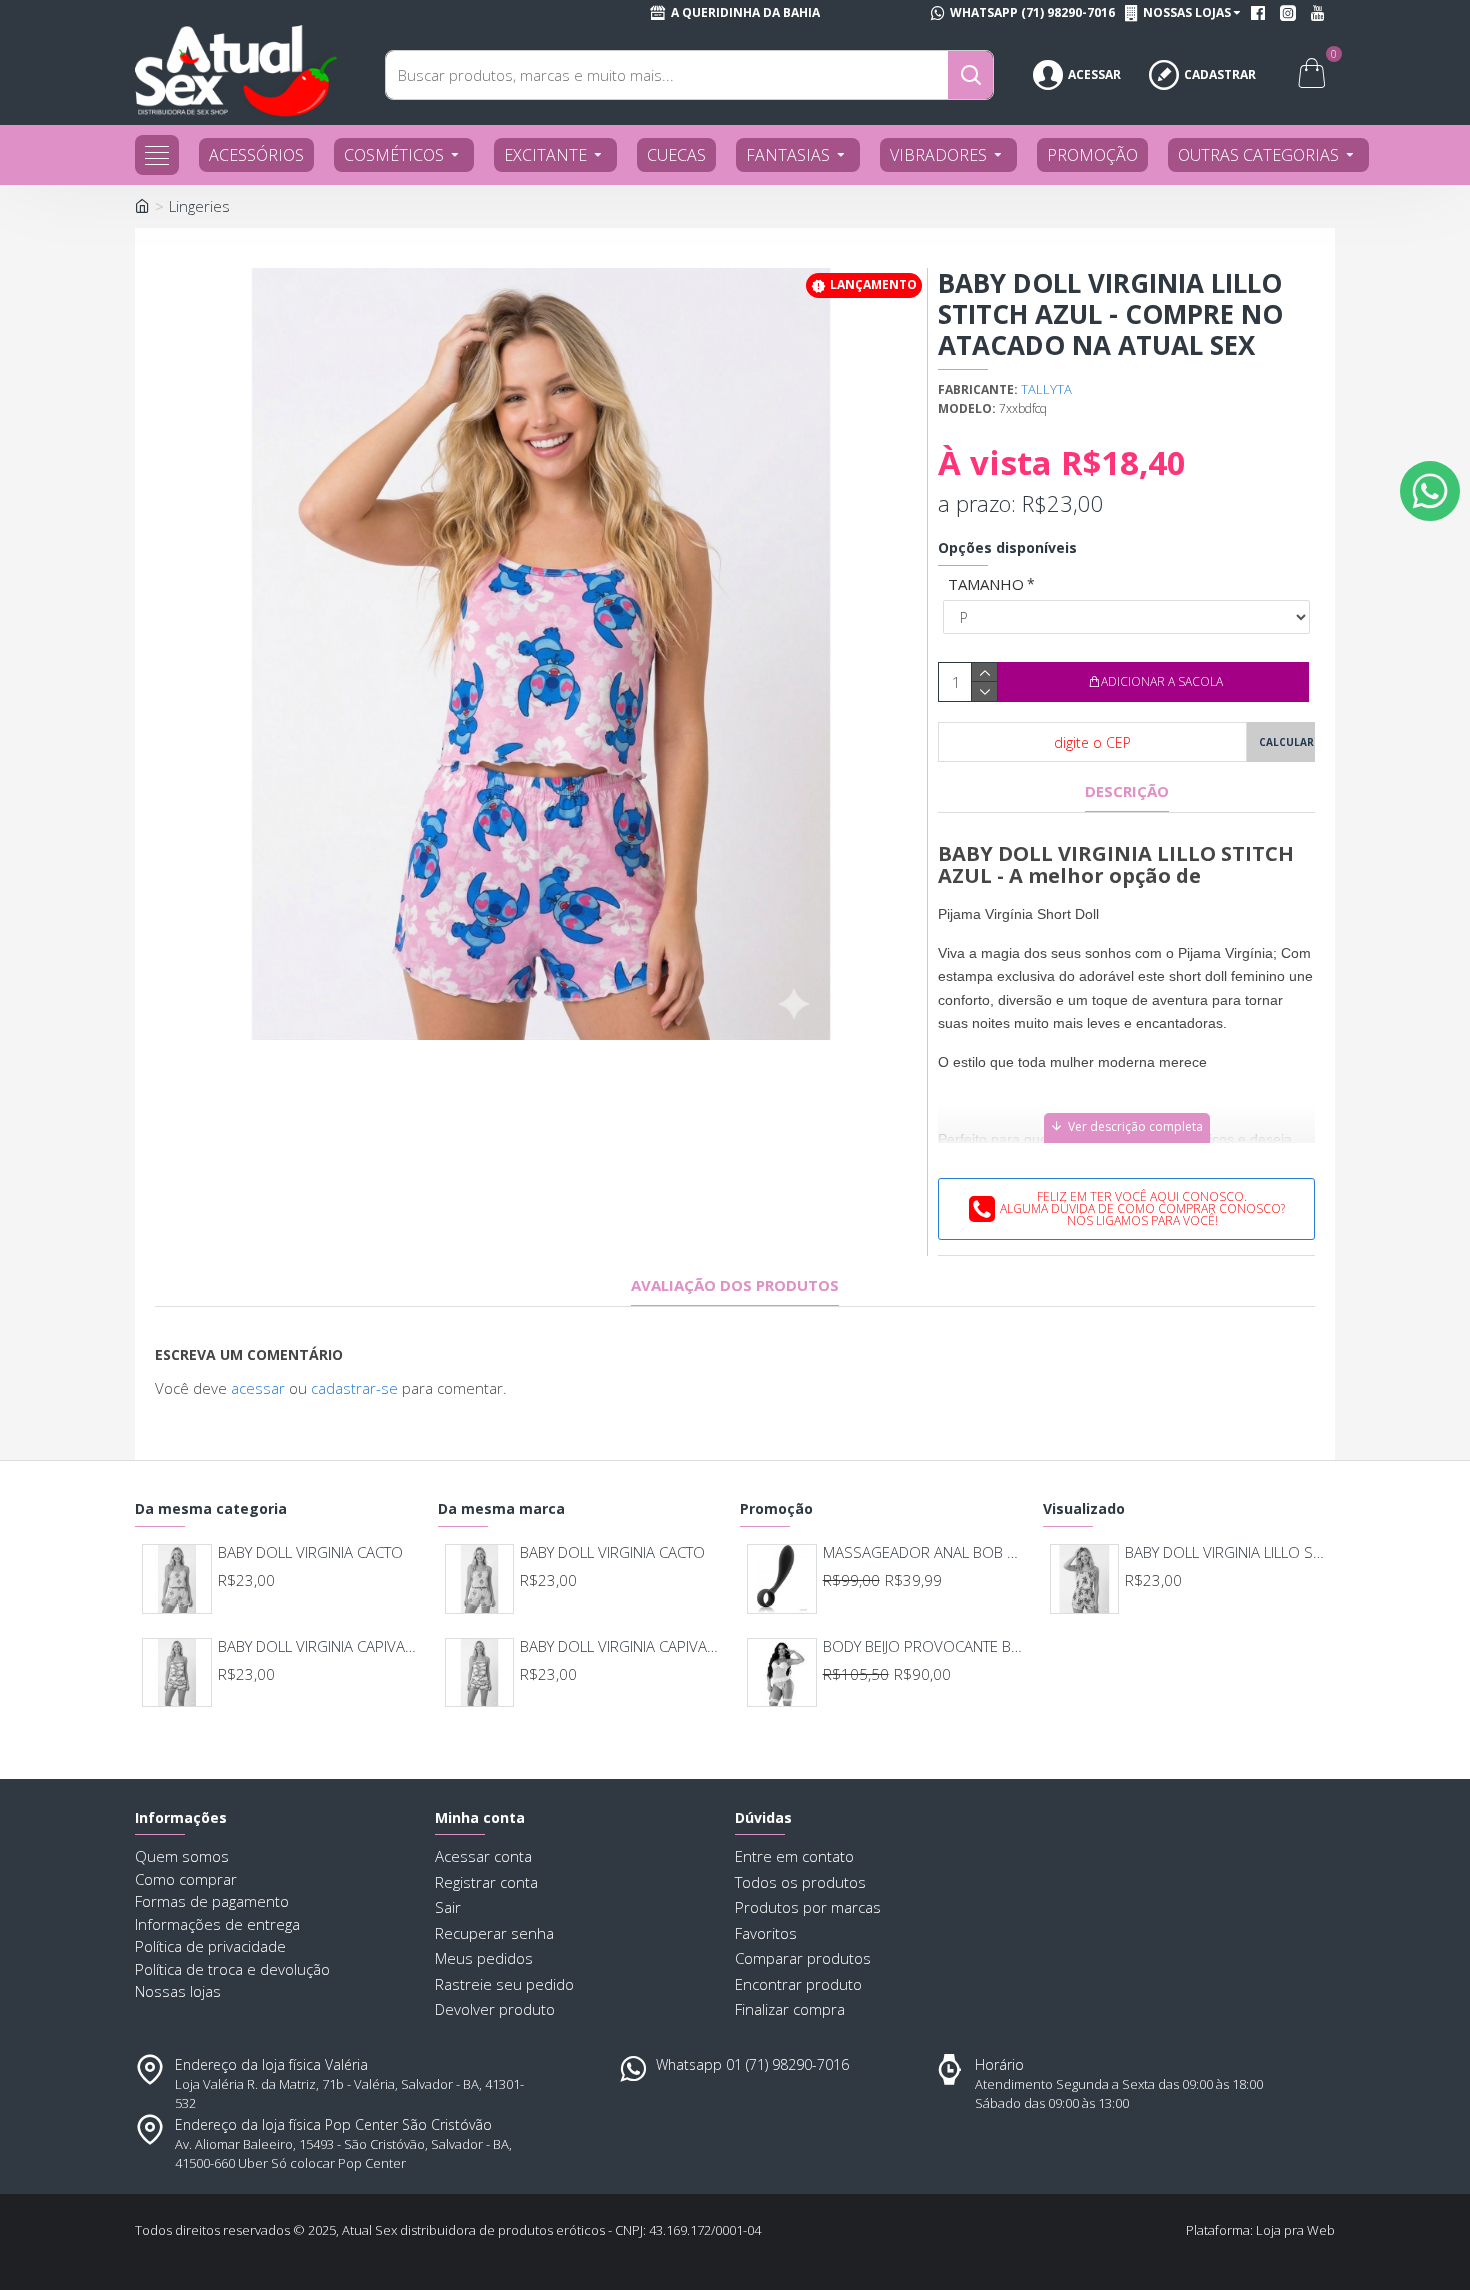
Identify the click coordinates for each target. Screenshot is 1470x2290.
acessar (258, 1388)
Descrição (1127, 791)
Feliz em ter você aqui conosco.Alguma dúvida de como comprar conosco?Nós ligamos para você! (1142, 1208)
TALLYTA (1046, 389)
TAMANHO (986, 584)
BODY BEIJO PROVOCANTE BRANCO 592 (924, 1646)
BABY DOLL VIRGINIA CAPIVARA (319, 1646)
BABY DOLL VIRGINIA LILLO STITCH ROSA (1226, 1552)
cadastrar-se (354, 1388)
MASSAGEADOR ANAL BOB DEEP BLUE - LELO (924, 1552)
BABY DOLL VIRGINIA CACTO (310, 1552)
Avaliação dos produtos (735, 1285)
